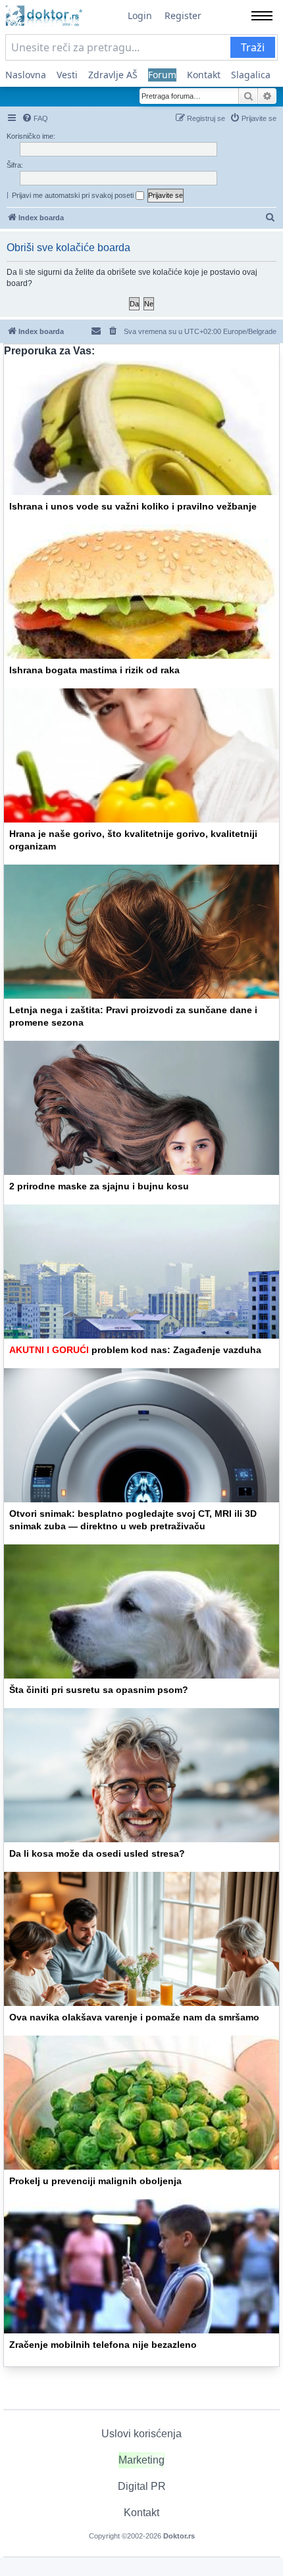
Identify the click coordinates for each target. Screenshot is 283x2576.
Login (140, 15)
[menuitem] (35, 118)
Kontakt (204, 75)
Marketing (141, 2460)
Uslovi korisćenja (141, 2434)
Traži (253, 47)
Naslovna (26, 75)
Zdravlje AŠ (113, 75)
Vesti (67, 75)
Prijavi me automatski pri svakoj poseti (74, 195)
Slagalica (251, 75)
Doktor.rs (179, 2536)
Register (183, 15)
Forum (162, 75)
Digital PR (142, 2486)
